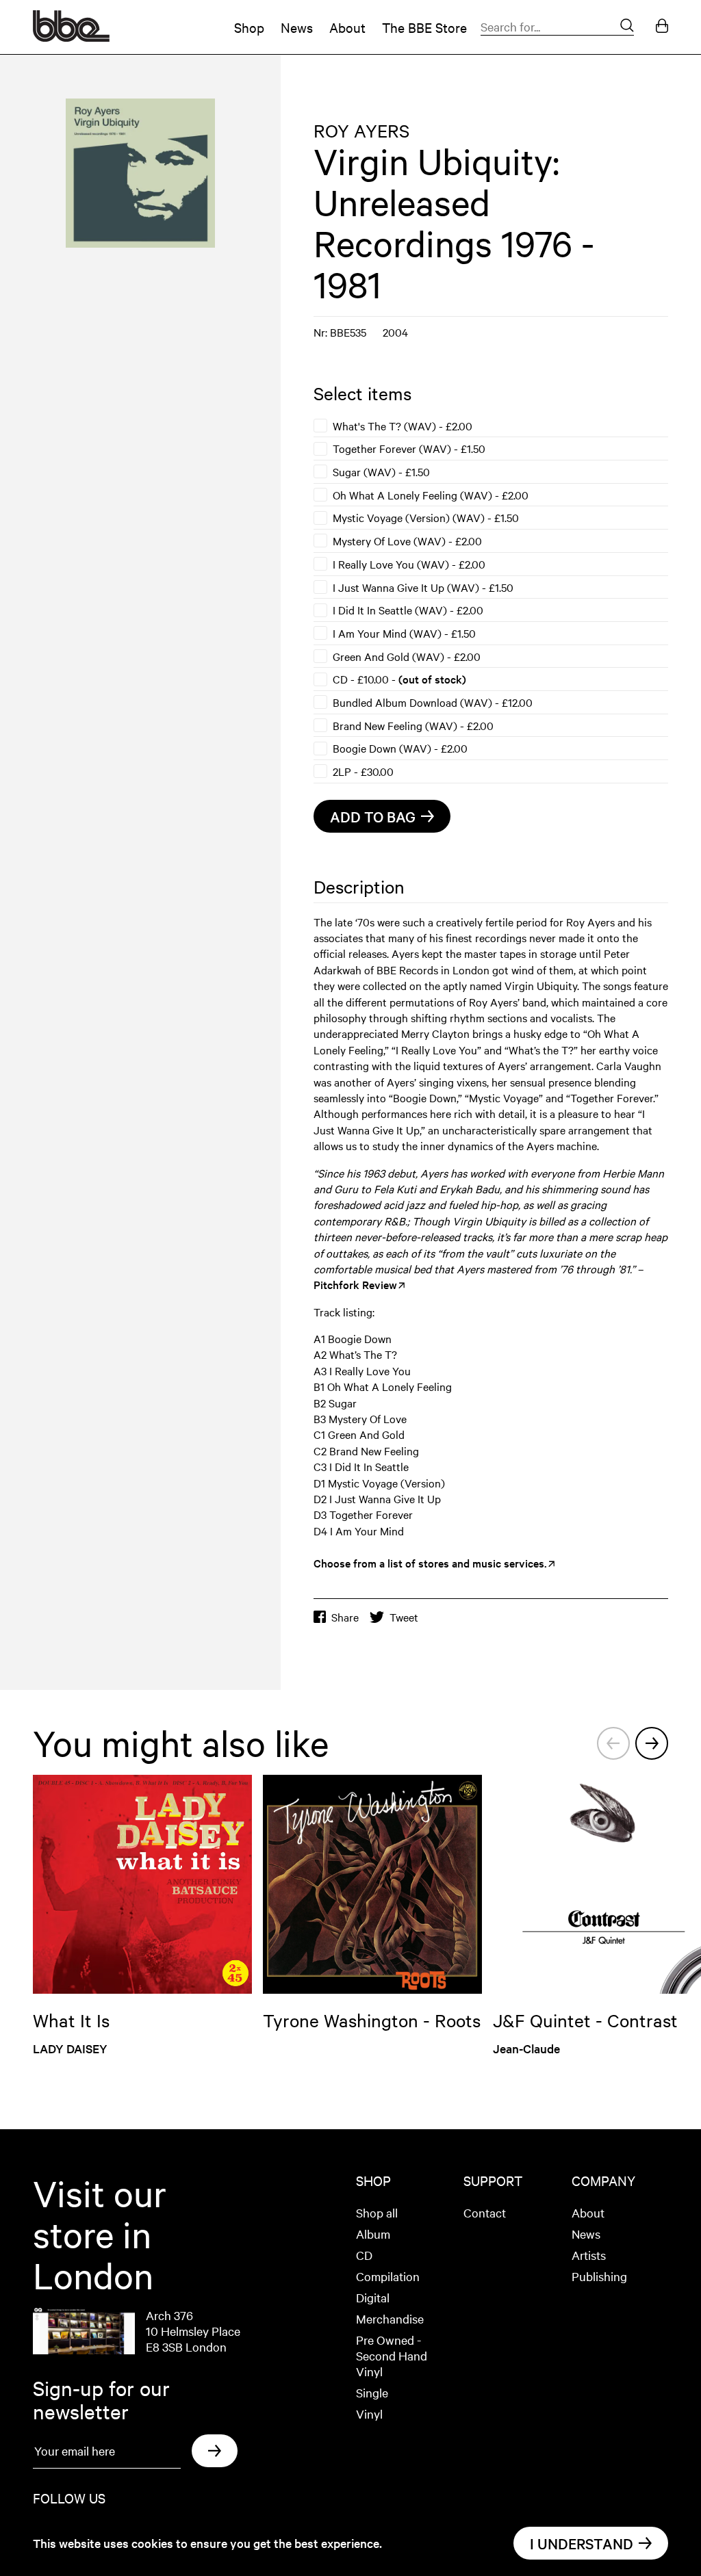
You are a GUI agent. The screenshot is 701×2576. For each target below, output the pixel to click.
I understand (582, 2543)
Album (373, 2234)
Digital (373, 2297)
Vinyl (369, 2414)
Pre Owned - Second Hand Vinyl (392, 2355)
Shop (249, 27)
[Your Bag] (662, 27)
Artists (589, 2255)
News (297, 27)
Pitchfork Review (355, 1284)
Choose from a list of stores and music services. (430, 1563)
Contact (485, 2212)
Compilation (388, 2276)
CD (364, 2255)
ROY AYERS (361, 130)
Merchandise (390, 2318)
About (347, 27)
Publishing (599, 2276)
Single (372, 2392)
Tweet (404, 1617)
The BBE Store (424, 27)
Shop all (377, 2212)
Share (345, 1617)
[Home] (71, 37)
